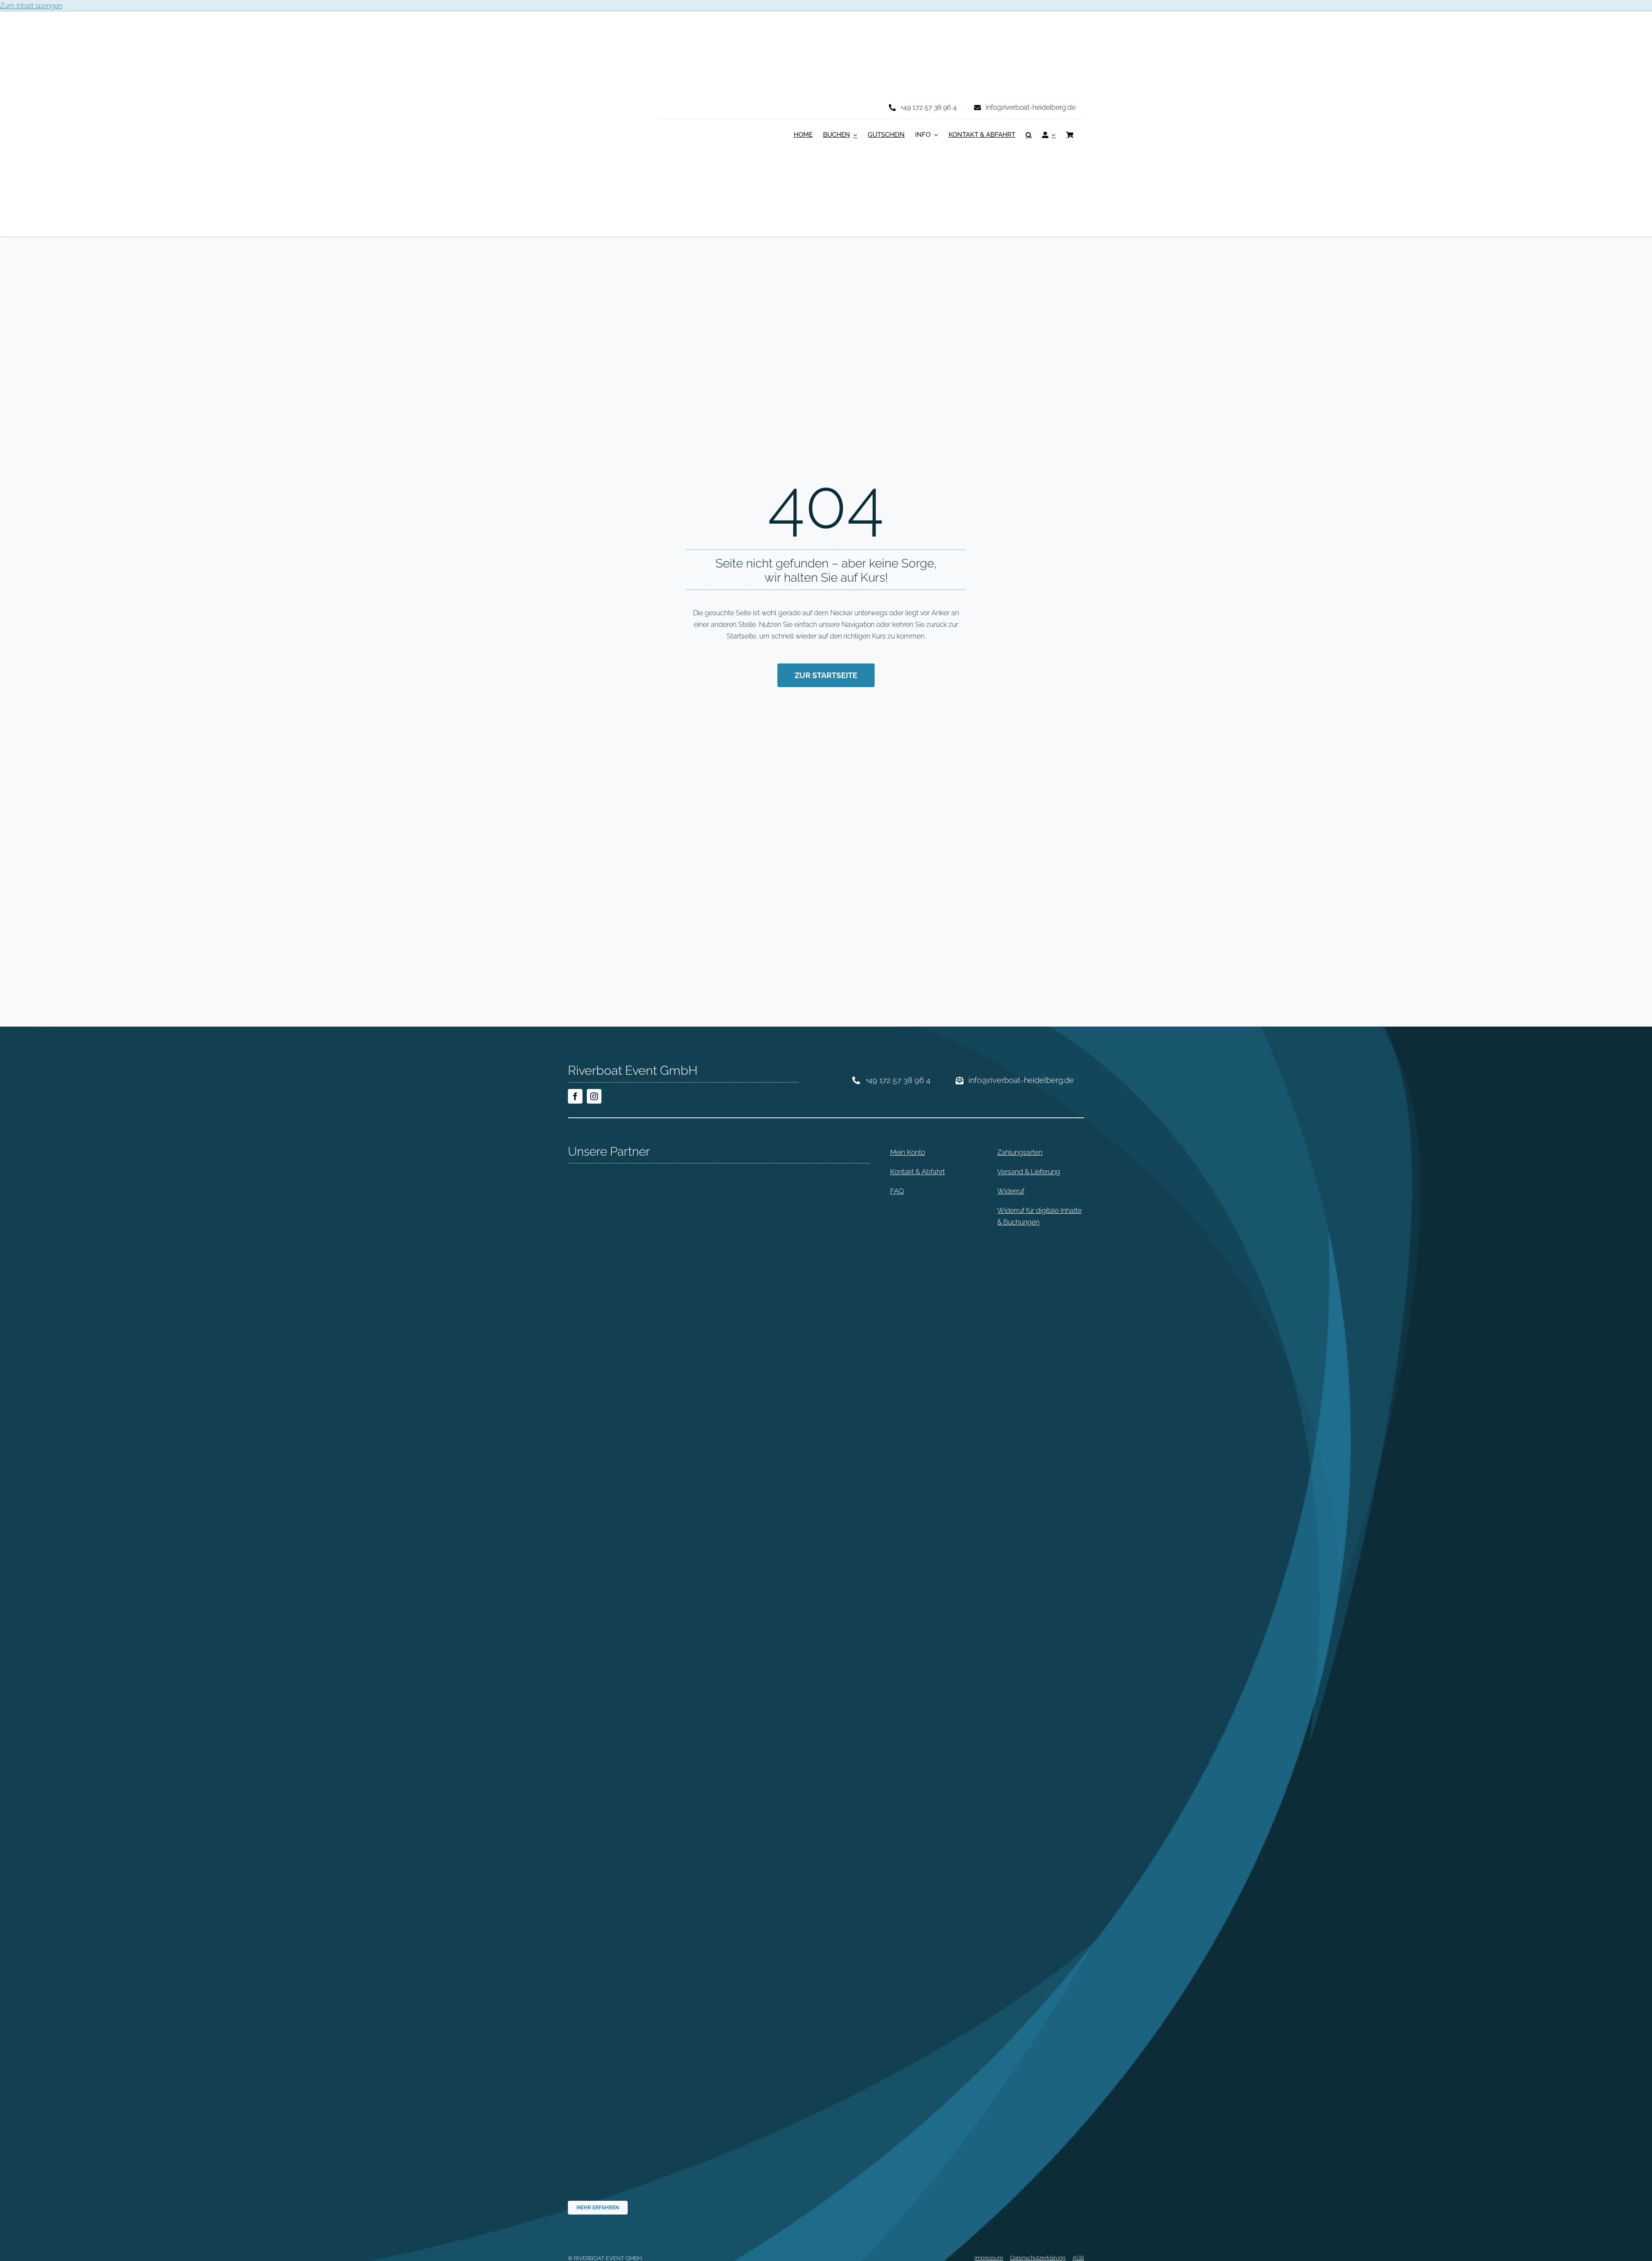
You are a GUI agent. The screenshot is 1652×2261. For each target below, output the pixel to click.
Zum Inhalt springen (31, 6)
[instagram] (594, 1096)
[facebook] (575, 1096)
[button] (1029, 136)
